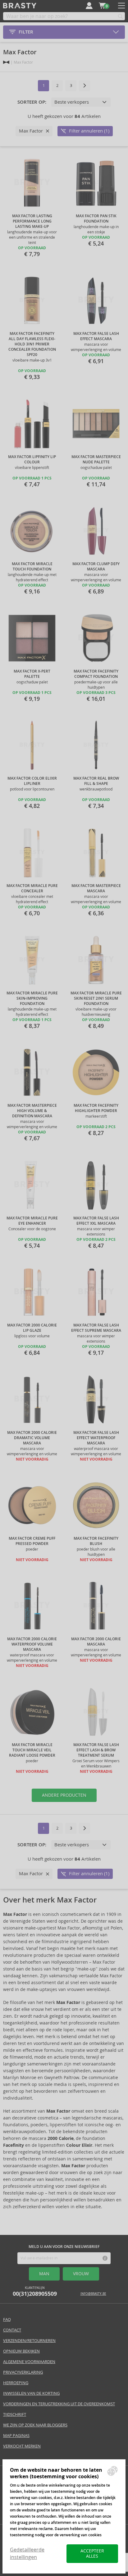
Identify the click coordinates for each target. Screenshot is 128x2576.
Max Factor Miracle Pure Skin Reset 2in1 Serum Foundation (96, 998)
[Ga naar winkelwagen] (102, 6)
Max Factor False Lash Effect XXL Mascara (96, 1221)
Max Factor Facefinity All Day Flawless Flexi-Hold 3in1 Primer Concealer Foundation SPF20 (32, 344)
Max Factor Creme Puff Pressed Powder (32, 1541)
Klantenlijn (35, 2292)
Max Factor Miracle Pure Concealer (32, 888)
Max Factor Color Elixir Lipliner (32, 781)
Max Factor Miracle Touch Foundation (32, 567)
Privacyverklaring (23, 2372)
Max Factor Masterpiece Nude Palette (96, 459)
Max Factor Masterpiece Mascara (96, 888)
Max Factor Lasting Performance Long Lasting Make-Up (32, 221)
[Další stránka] (85, 86)
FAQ (7, 2319)
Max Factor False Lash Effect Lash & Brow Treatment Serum (96, 1750)
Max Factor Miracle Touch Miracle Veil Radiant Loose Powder (32, 1750)
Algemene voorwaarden (29, 2362)
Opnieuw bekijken (21, 2351)
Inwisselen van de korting (31, 2393)
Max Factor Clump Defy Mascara (96, 567)
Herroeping (16, 2383)
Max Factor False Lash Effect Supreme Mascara (96, 1328)
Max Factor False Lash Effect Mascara (96, 336)
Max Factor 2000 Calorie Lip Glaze (32, 1328)
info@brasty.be (93, 2294)
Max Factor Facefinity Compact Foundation (96, 674)
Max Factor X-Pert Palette (32, 674)
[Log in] (89, 6)
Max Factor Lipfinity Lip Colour (32, 459)
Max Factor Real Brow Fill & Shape (96, 781)
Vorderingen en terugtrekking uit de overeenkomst (59, 2404)
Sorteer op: (32, 102)
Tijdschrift (15, 2414)
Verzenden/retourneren (29, 2341)
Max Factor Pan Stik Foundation (96, 219)
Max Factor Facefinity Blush (96, 1541)
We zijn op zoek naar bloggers (35, 2425)
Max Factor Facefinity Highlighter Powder (96, 1108)
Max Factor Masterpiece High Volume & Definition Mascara (32, 1111)
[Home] (6, 62)
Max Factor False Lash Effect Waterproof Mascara (96, 1438)
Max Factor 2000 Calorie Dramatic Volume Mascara (32, 1438)
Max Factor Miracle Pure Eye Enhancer (32, 1221)
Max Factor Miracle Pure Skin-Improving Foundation (32, 998)
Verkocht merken (22, 2446)
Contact (12, 2330)
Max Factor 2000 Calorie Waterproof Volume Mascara (32, 1644)
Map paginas (16, 2436)
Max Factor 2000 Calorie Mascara (96, 1642)
